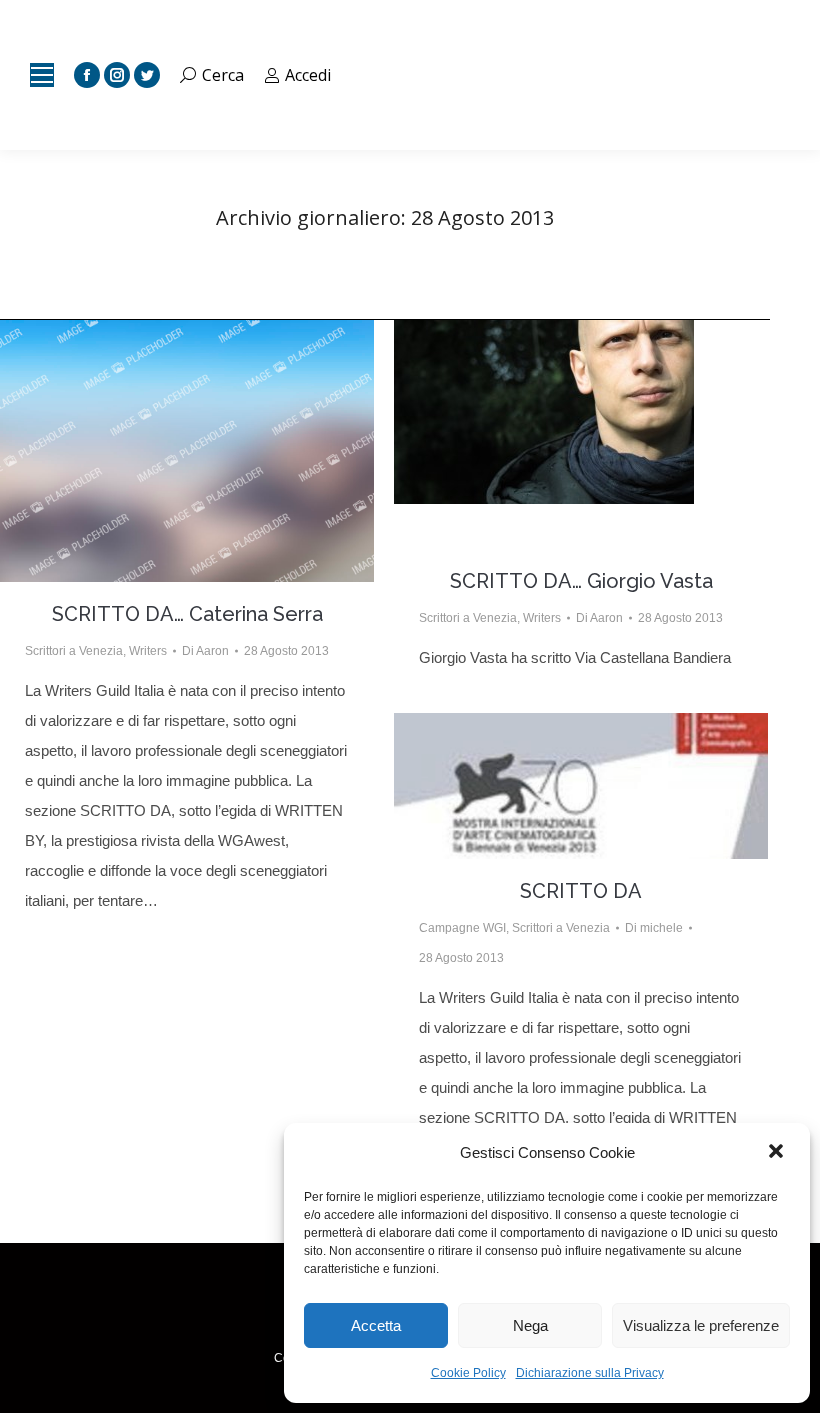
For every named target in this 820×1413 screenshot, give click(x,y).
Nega (530, 1325)
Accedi (308, 75)
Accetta (376, 1325)
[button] (778, 1153)
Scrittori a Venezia (74, 651)
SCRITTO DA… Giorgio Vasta (581, 581)
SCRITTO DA (581, 891)
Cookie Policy (468, 1373)
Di (205, 651)
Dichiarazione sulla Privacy (590, 1373)
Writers (148, 651)
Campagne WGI (462, 928)
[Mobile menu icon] (42, 75)
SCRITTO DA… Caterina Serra (187, 614)
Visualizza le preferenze (701, 1325)
